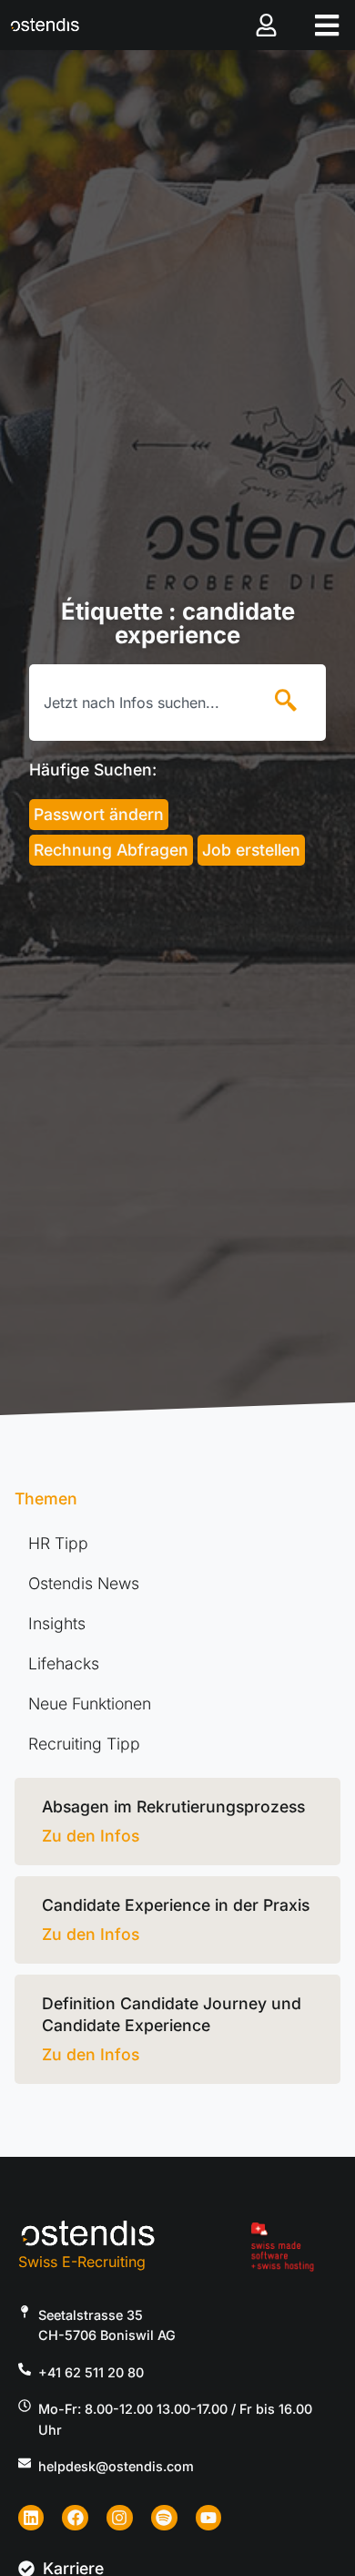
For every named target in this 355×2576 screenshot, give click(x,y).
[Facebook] (75, 2518)
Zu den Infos (91, 1836)
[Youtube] (209, 2518)
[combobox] (141, 703)
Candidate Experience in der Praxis (176, 1905)
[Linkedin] (31, 2518)
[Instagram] (120, 2518)
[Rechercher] (289, 703)
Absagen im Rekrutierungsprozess (173, 1806)
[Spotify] (164, 2518)
